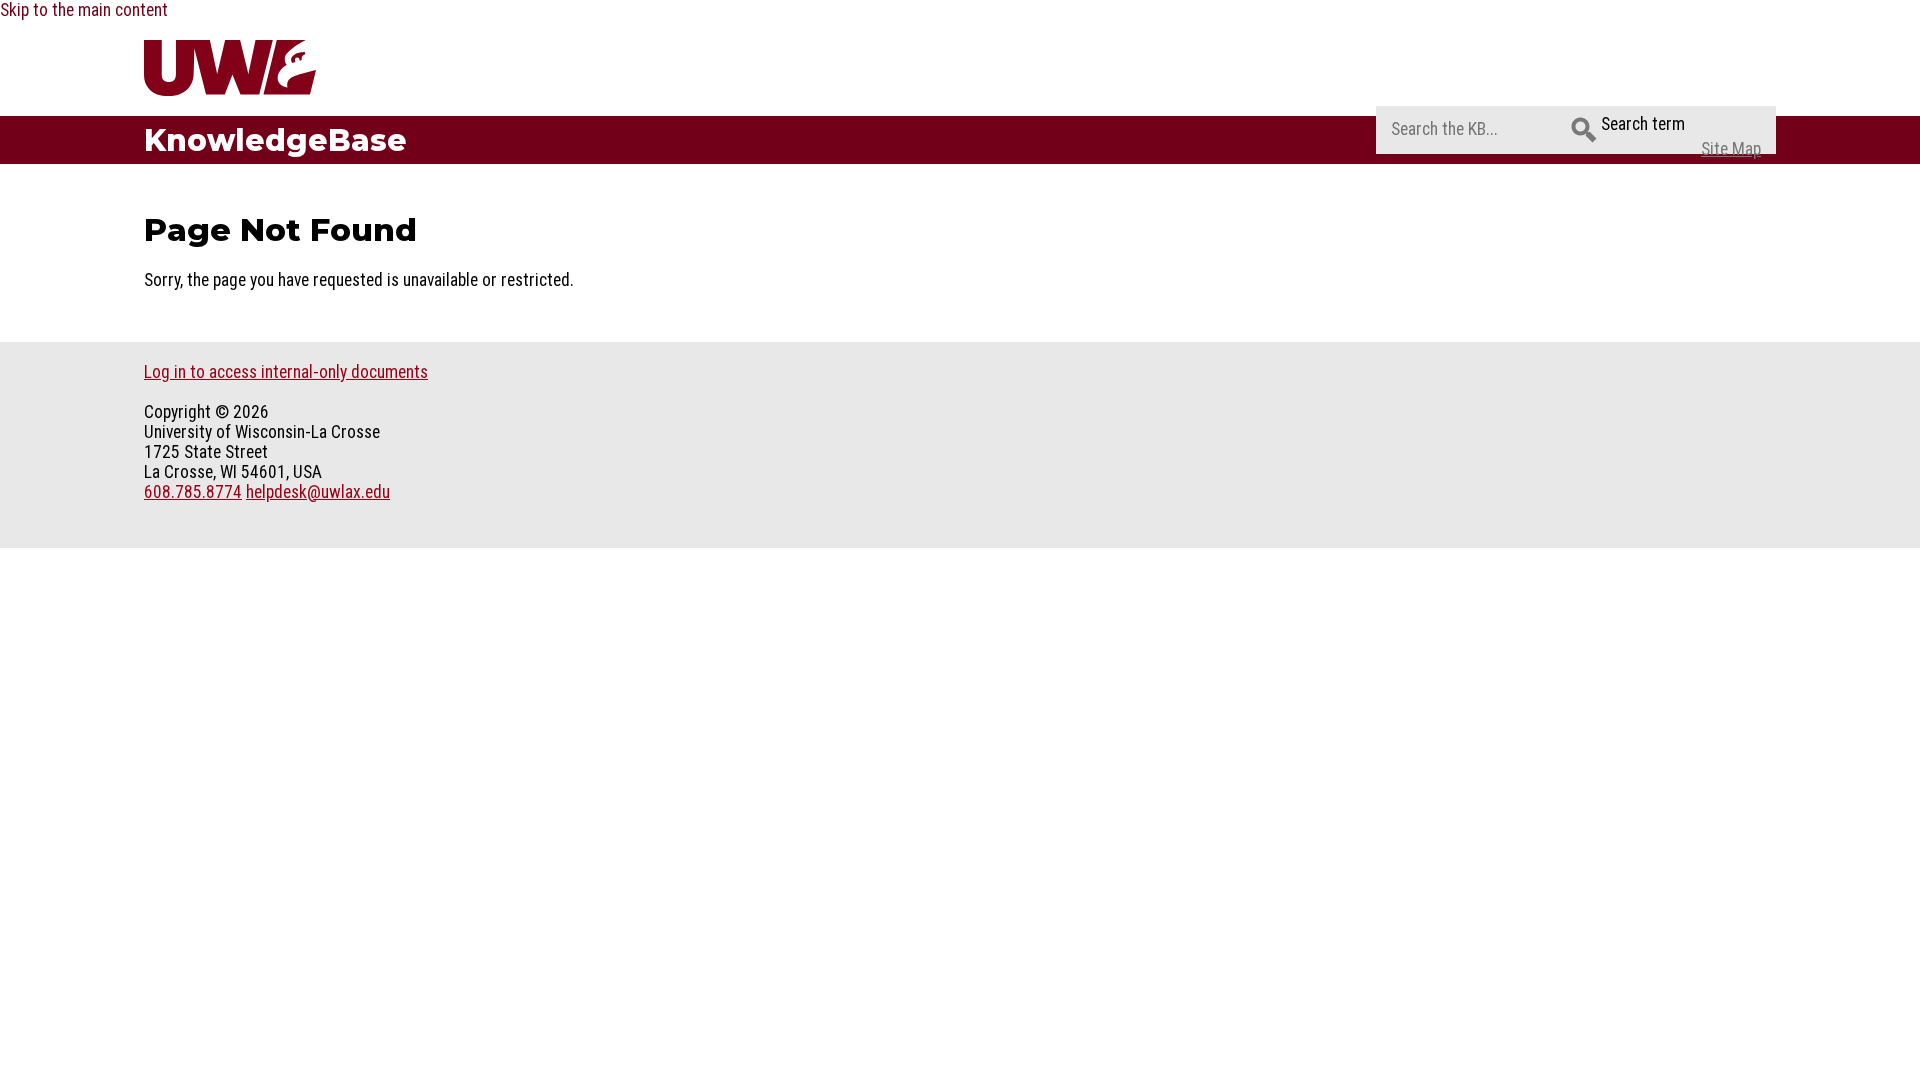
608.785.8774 (193, 492)
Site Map (1731, 149)
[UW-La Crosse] (277, 68)
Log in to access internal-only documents (286, 372)
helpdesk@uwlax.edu (318, 492)
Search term (1643, 124)
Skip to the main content (84, 10)
